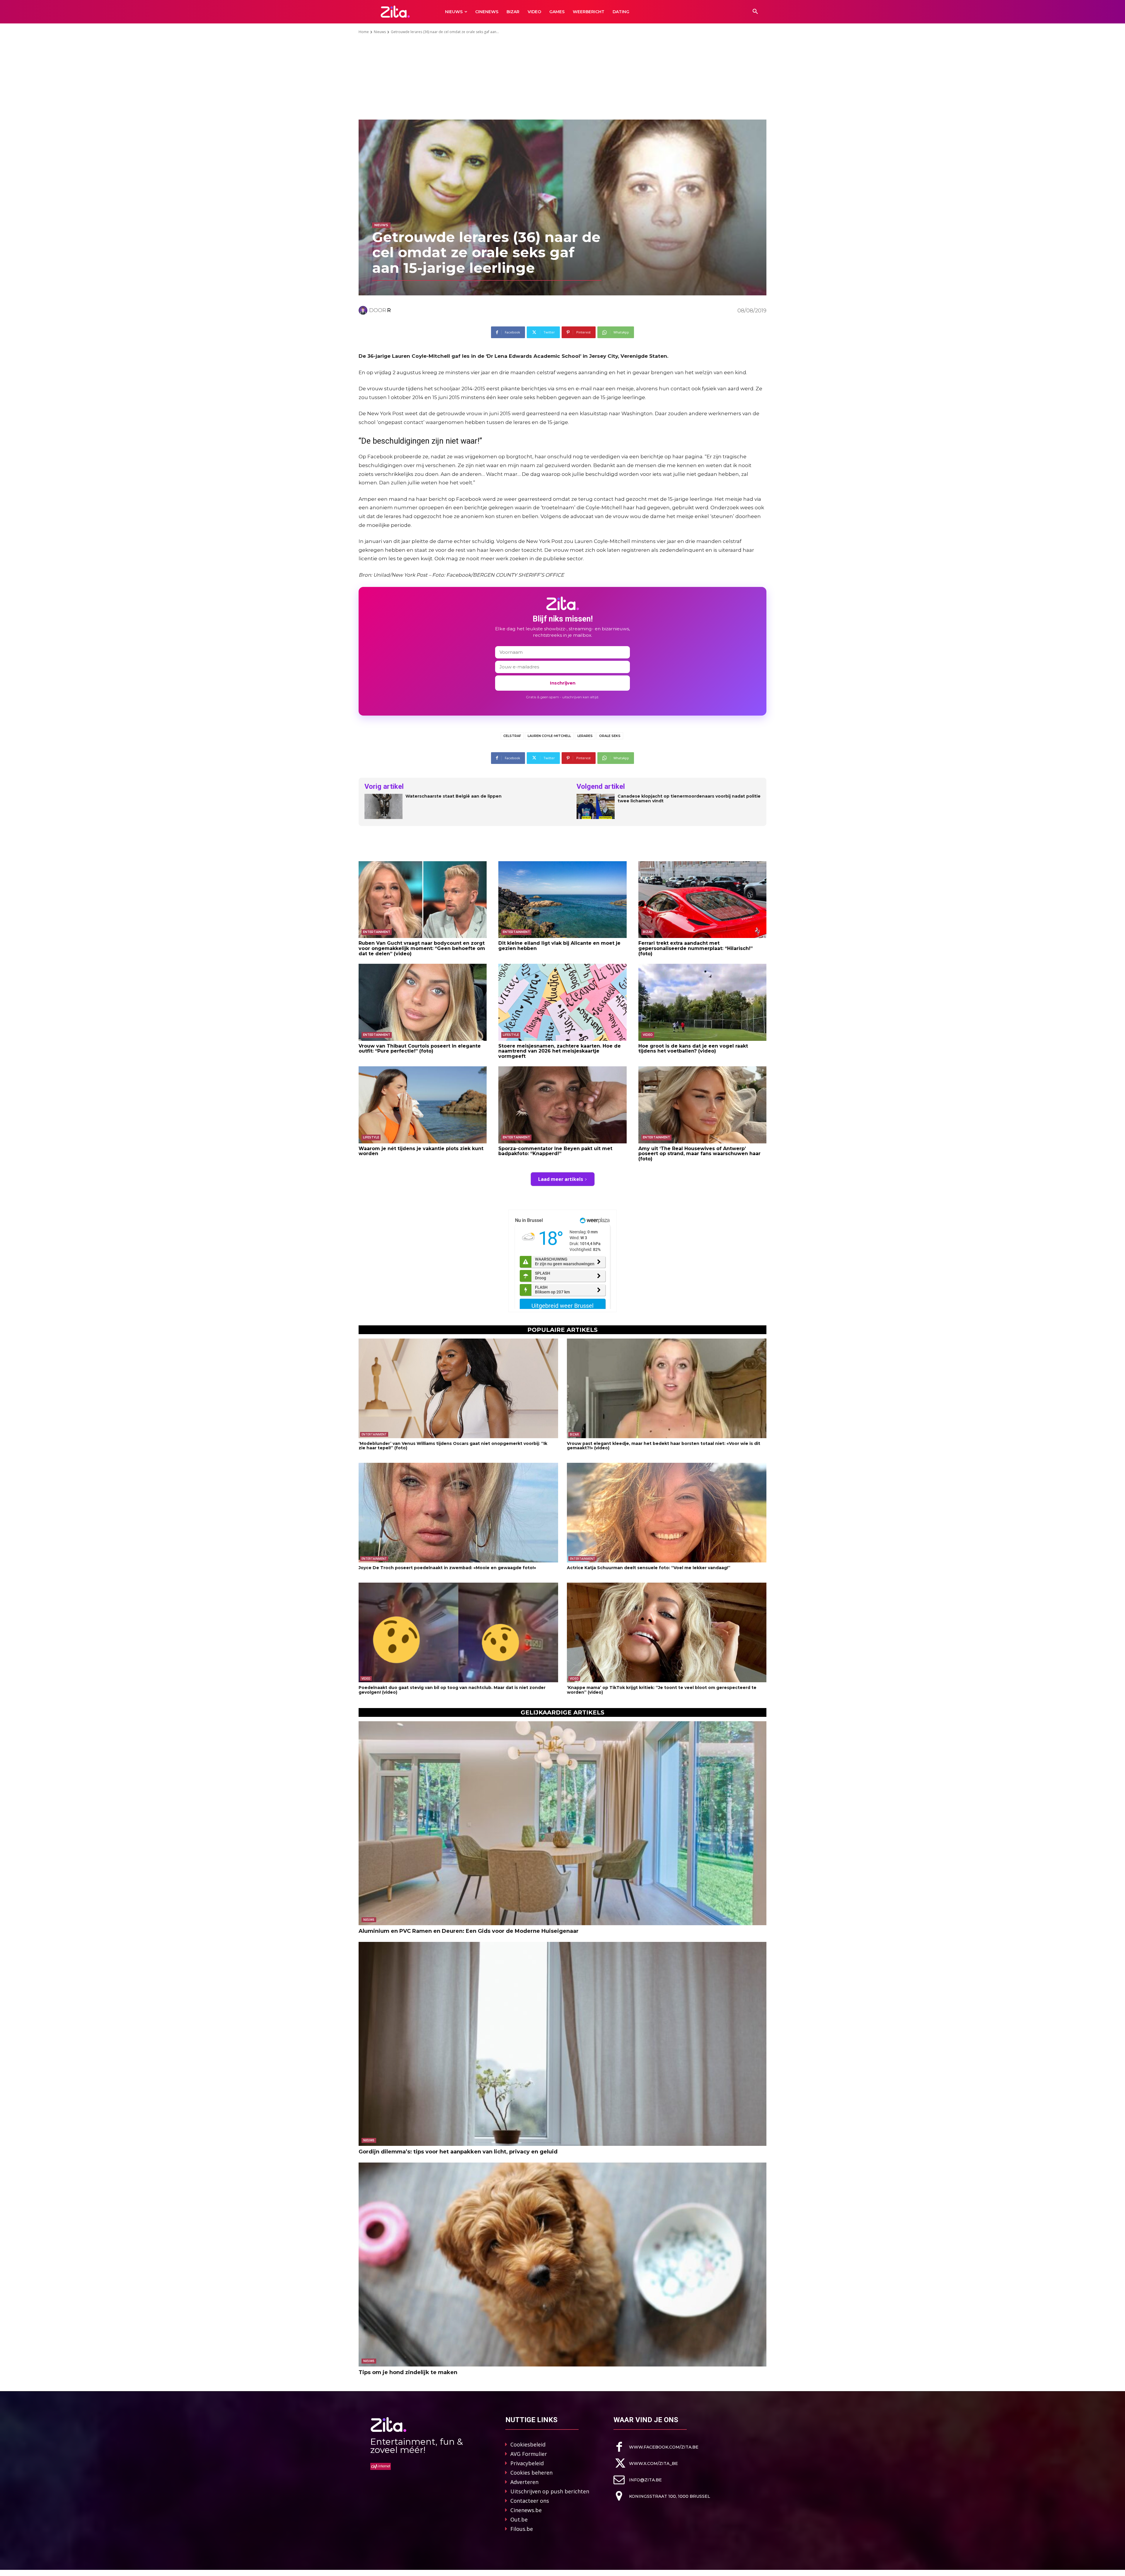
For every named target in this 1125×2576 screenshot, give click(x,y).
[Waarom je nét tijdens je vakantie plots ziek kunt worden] (423, 1105)
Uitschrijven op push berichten (550, 2491)
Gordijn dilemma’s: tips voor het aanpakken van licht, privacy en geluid (458, 2152)
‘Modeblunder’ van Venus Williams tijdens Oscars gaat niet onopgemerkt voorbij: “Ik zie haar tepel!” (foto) (453, 1446)
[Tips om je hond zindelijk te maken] (562, 2265)
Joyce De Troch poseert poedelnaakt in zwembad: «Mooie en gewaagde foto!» (447, 1568)
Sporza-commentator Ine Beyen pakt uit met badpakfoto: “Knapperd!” (555, 1151)
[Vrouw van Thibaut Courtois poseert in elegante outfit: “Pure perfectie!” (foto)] (423, 1002)
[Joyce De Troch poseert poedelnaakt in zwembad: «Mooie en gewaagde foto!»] (458, 1513)
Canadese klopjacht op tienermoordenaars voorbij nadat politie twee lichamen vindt (689, 799)
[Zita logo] (395, 12)
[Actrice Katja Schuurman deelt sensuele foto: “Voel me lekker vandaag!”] (667, 1513)
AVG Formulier (529, 2454)
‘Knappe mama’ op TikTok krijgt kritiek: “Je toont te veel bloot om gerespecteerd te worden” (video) (662, 1690)
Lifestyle (511, 1035)
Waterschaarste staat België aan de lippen (454, 796)
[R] (364, 310)
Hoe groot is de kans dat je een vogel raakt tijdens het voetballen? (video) (693, 1049)
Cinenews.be (526, 2510)
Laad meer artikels (561, 1179)
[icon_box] (656, 2447)
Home (364, 32)
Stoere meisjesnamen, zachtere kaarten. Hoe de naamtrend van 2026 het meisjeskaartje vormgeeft (560, 1051)
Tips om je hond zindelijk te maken (408, 2372)
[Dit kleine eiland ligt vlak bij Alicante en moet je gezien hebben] (562, 900)
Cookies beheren (531, 2473)
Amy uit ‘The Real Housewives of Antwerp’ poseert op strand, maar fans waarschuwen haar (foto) (699, 1154)
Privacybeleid (527, 2463)
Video (648, 1035)
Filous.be (522, 2529)
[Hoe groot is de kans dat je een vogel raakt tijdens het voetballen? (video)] (702, 1002)
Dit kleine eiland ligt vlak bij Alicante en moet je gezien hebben (559, 946)
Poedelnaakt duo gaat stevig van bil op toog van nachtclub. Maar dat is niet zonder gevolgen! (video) (452, 1690)
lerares (585, 736)
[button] (755, 12)
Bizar (648, 932)
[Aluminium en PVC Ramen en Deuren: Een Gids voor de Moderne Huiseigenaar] (562, 1823)
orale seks (610, 736)
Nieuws (380, 32)
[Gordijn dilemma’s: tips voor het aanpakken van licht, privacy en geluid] (562, 2044)
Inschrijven (563, 683)
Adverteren (524, 2482)
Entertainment (377, 932)
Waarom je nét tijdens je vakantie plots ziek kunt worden (421, 1151)
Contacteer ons (530, 2501)
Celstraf (512, 736)
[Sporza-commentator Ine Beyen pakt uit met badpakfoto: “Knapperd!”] (562, 1105)
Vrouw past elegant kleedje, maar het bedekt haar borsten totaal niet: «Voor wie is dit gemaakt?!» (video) (664, 1446)
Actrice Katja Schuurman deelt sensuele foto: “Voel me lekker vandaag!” (649, 1568)
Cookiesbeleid (528, 2444)
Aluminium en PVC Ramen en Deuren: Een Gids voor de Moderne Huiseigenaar (469, 1931)
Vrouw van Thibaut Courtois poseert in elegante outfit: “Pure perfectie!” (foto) (420, 1049)
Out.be (519, 2519)
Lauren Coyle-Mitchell (549, 736)
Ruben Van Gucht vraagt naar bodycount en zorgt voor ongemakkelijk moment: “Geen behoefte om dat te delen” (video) (422, 948)
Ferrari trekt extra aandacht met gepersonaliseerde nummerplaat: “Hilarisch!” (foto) (696, 948)
